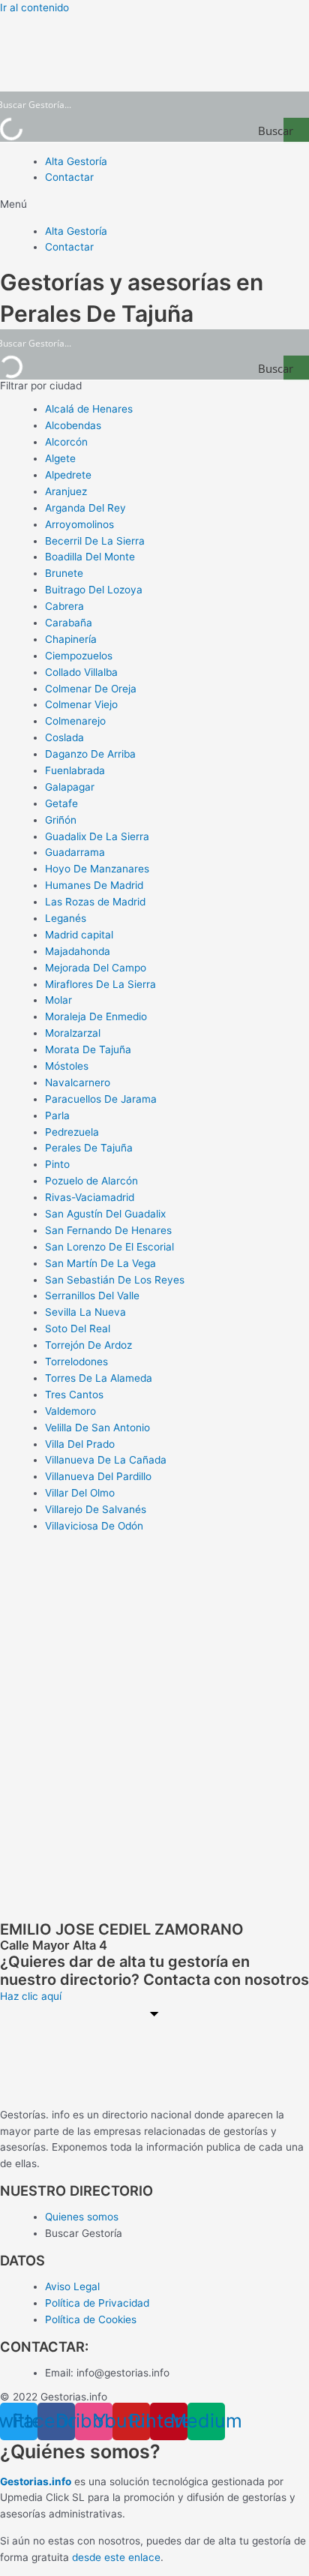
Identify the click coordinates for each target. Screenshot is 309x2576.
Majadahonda (78, 951)
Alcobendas (73, 425)
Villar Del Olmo (80, 1493)
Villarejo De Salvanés (96, 1509)
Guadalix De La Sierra (97, 836)
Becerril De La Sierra (95, 541)
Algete (60, 458)
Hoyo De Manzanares (97, 869)
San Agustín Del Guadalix (105, 1214)
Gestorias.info (36, 2481)
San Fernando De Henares (108, 1230)
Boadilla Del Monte (90, 557)
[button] (154, 205)
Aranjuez (66, 491)
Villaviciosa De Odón (94, 1526)
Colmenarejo (75, 721)
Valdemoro (70, 1411)
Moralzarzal (73, 1033)
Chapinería (71, 639)
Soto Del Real (78, 1329)
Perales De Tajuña (89, 1148)
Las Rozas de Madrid (95, 902)
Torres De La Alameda (99, 1378)
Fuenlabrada (75, 770)
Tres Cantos (74, 1395)
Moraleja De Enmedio (96, 1016)
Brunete (64, 573)
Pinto (57, 1164)
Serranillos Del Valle (92, 1296)
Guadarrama (75, 852)
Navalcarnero (78, 1082)
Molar (58, 1000)
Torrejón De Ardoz (88, 1345)
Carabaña (69, 623)
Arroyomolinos (79, 524)
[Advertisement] (154, 1700)
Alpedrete (68, 475)
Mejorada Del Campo (96, 968)
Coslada (64, 737)
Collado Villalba (81, 672)
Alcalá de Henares (89, 409)
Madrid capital (79, 935)
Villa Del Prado (80, 1444)
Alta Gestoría (76, 161)
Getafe (61, 803)
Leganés (66, 918)
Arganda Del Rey (85, 508)
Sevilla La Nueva (85, 1312)
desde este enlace (116, 2557)
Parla (57, 1115)
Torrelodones (76, 1362)
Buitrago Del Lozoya (94, 590)
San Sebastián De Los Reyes (115, 1280)
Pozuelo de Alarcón (91, 1181)
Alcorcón (66, 442)
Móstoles (67, 1066)
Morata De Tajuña (88, 1049)
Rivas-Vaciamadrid (90, 1197)
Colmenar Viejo (81, 704)
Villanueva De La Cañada (106, 1460)
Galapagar (70, 787)
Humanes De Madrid (94, 885)
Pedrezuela (72, 1132)
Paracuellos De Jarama (101, 1099)
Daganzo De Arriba (90, 754)
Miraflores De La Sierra (100, 984)
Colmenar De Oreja (91, 689)
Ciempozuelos (79, 656)
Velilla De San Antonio (97, 1428)
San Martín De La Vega (100, 1263)
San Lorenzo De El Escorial (109, 1247)
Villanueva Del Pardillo (98, 1476)
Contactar (69, 177)
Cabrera (64, 606)
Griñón (61, 820)
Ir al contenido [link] (34, 8)
